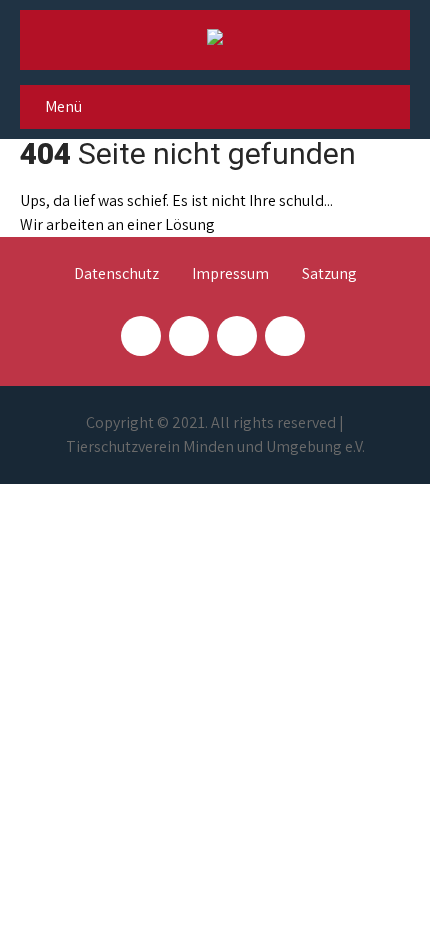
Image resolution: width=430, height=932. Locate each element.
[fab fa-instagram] (189, 336)
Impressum (230, 275)
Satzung (329, 275)
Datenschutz (116, 275)
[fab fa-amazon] (285, 336)
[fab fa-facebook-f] (141, 336)
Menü (63, 106)
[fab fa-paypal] (237, 336)
